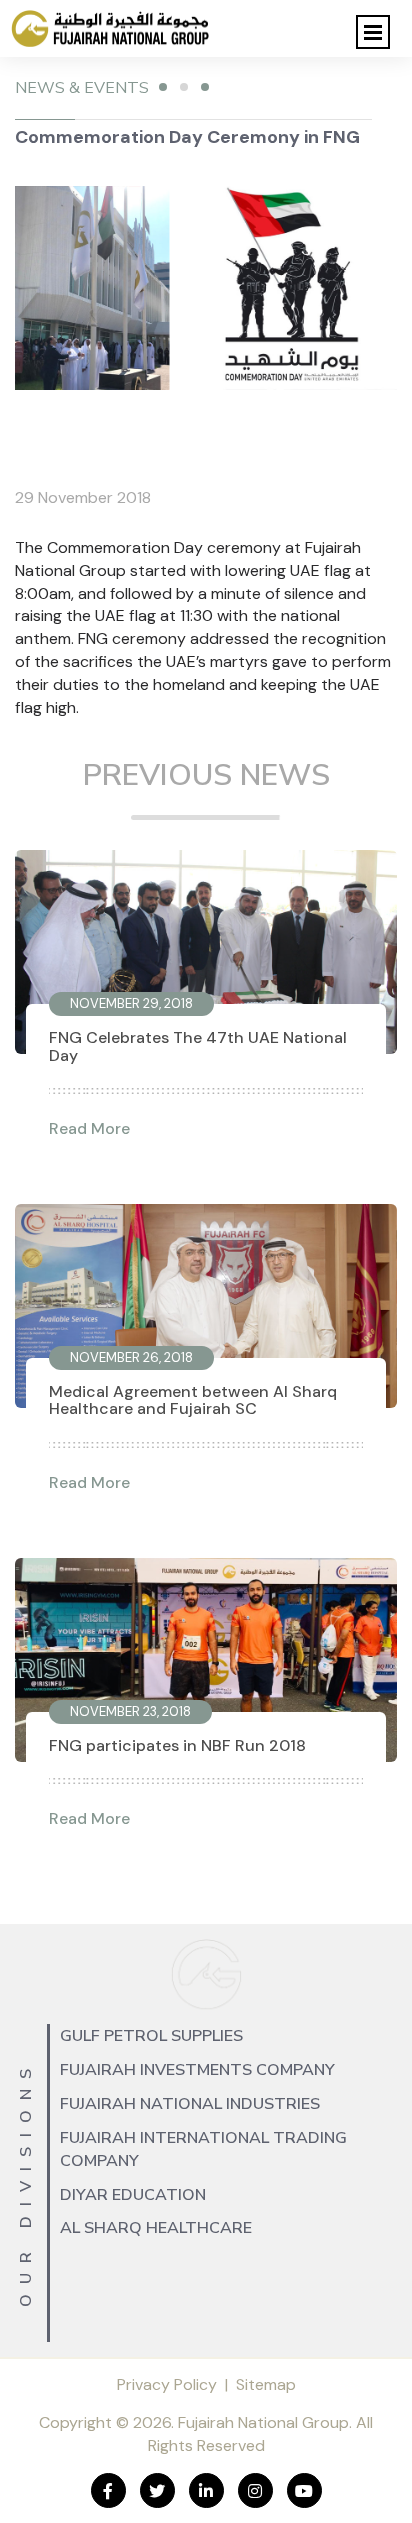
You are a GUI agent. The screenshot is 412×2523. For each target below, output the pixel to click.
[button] (373, 32)
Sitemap (266, 2384)
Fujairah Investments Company (197, 2070)
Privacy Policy (167, 2384)
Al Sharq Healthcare (156, 2228)
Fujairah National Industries (190, 2104)
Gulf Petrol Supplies (151, 2036)
